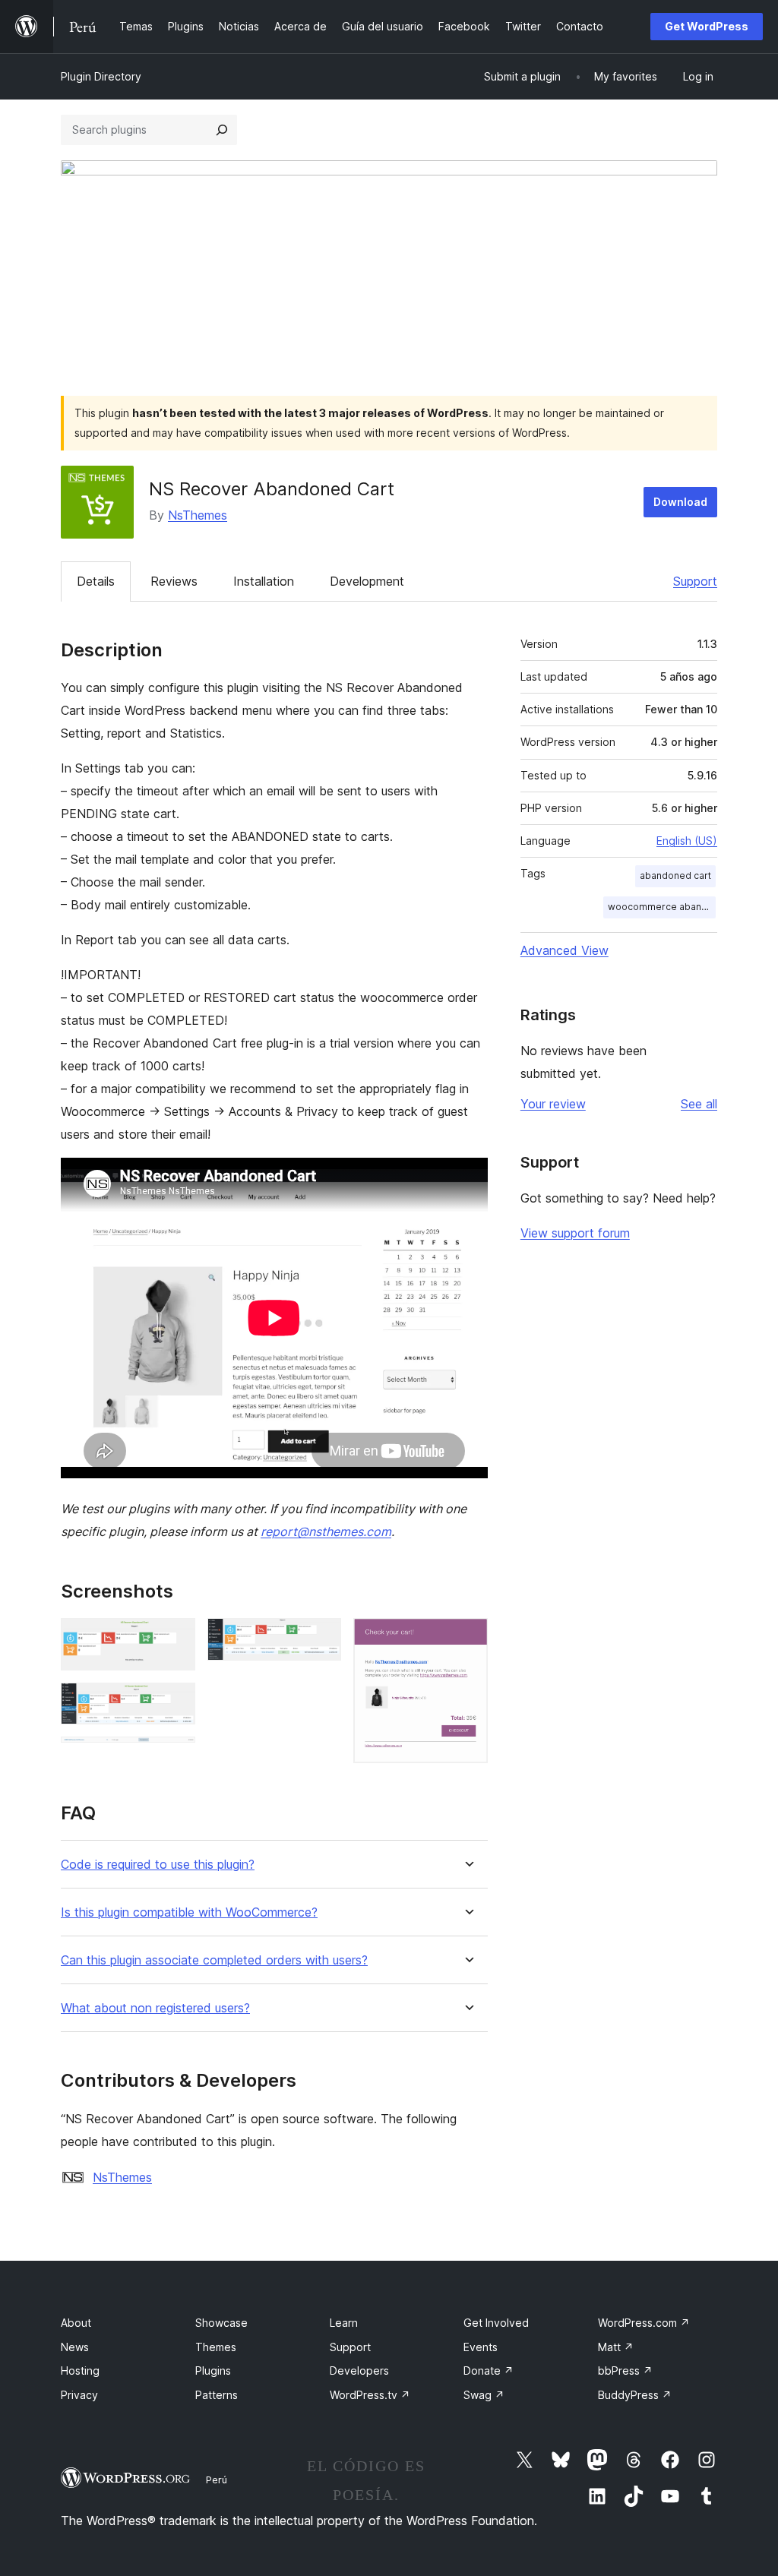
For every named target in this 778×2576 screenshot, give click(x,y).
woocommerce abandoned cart (662, 907)
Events (481, 2347)
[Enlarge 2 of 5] (175, 1703)
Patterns (217, 2395)
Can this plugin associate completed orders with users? (214, 1960)
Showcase (221, 2323)
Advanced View (565, 950)
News (75, 2347)
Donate (489, 2371)
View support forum (575, 1233)
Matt (616, 2347)
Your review (553, 1104)
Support (695, 581)
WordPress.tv (370, 2395)
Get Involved (496, 2323)
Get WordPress (707, 26)
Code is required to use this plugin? (158, 1865)
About (76, 2323)
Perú (217, 2480)
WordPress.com (644, 2323)
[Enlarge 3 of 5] (175, 1757)
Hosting (80, 2371)
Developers (359, 2371)
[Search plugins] (222, 130)
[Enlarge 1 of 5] (175, 1639)
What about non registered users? (155, 2008)
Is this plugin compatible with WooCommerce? (189, 1912)
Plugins (213, 2371)
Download (680, 502)
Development (367, 581)
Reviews (174, 581)
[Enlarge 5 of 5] (467, 1639)
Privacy (79, 2395)
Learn (344, 2323)
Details (96, 581)
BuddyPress (635, 2395)
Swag (484, 2395)
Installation (264, 581)
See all (699, 1104)
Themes (216, 2347)
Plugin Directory (101, 76)
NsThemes (198, 515)
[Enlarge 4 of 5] (321, 1639)
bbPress (625, 2371)
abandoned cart (675, 876)
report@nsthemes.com (326, 1531)
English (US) (687, 841)
